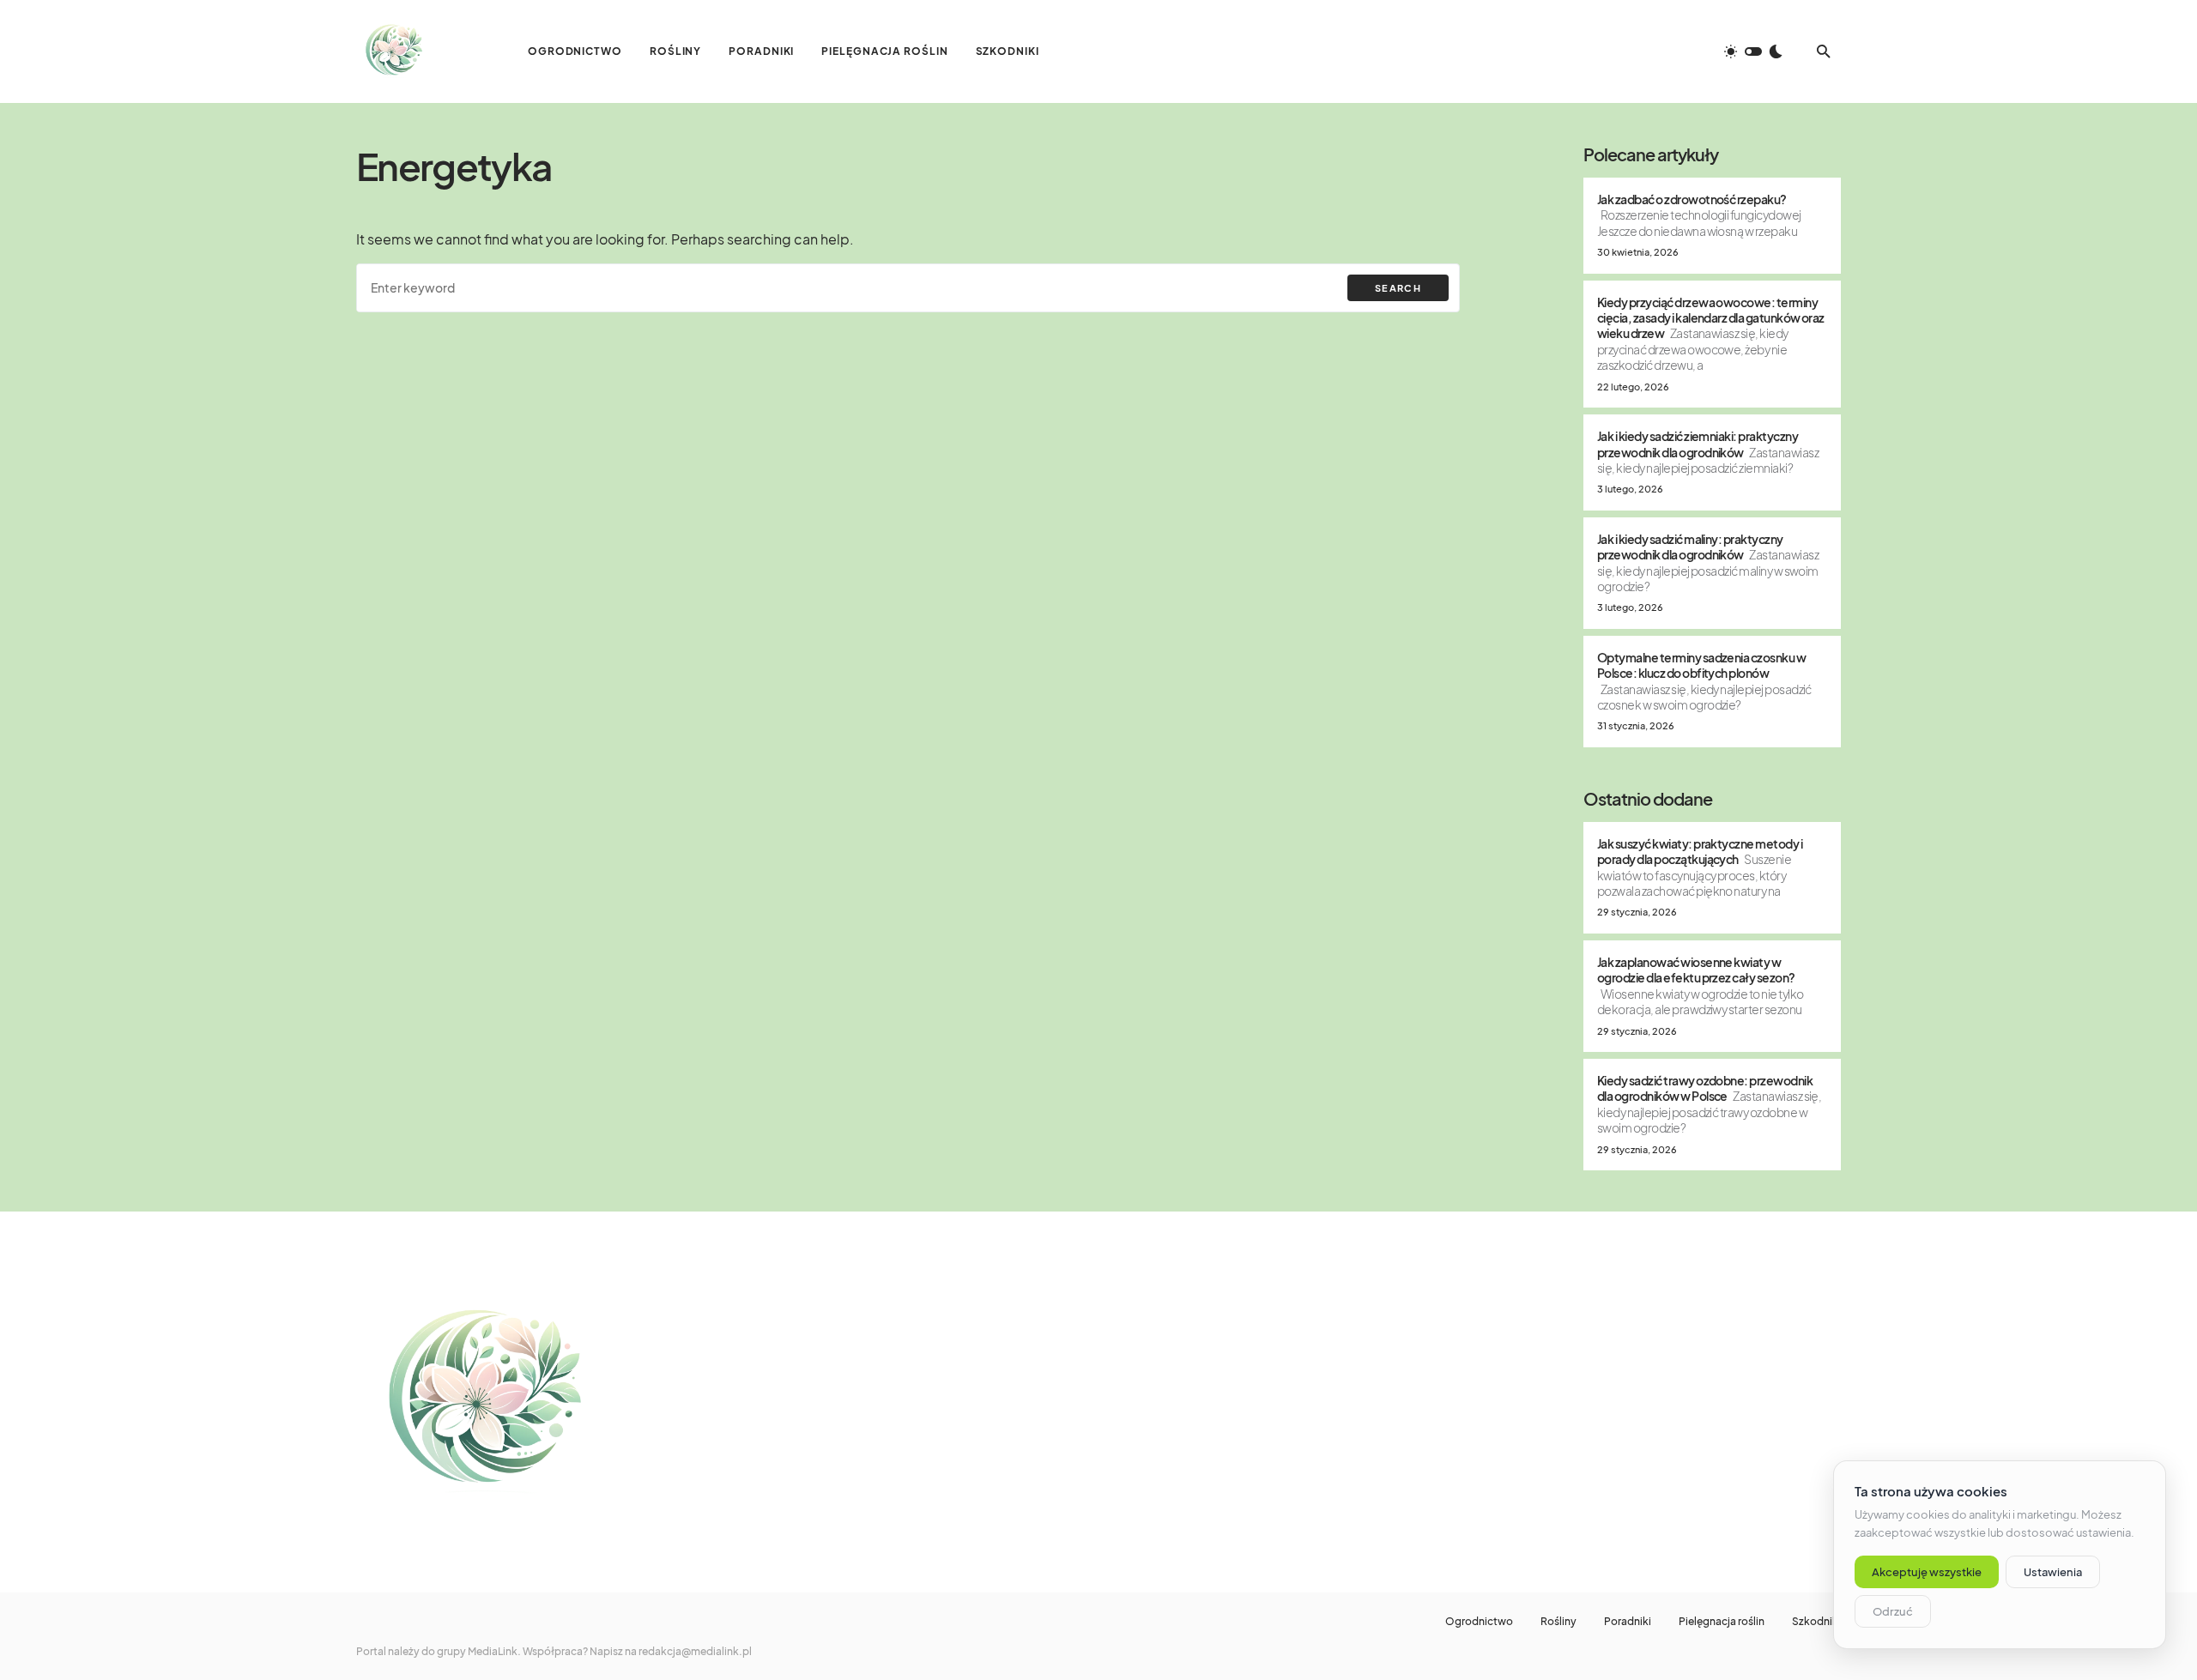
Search (1398, 288)
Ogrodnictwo (1479, 1622)
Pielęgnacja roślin (1722, 1622)
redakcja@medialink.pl (695, 1651)
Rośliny (1558, 1622)
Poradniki (1628, 1622)
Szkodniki (1816, 1622)
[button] (1753, 51)
